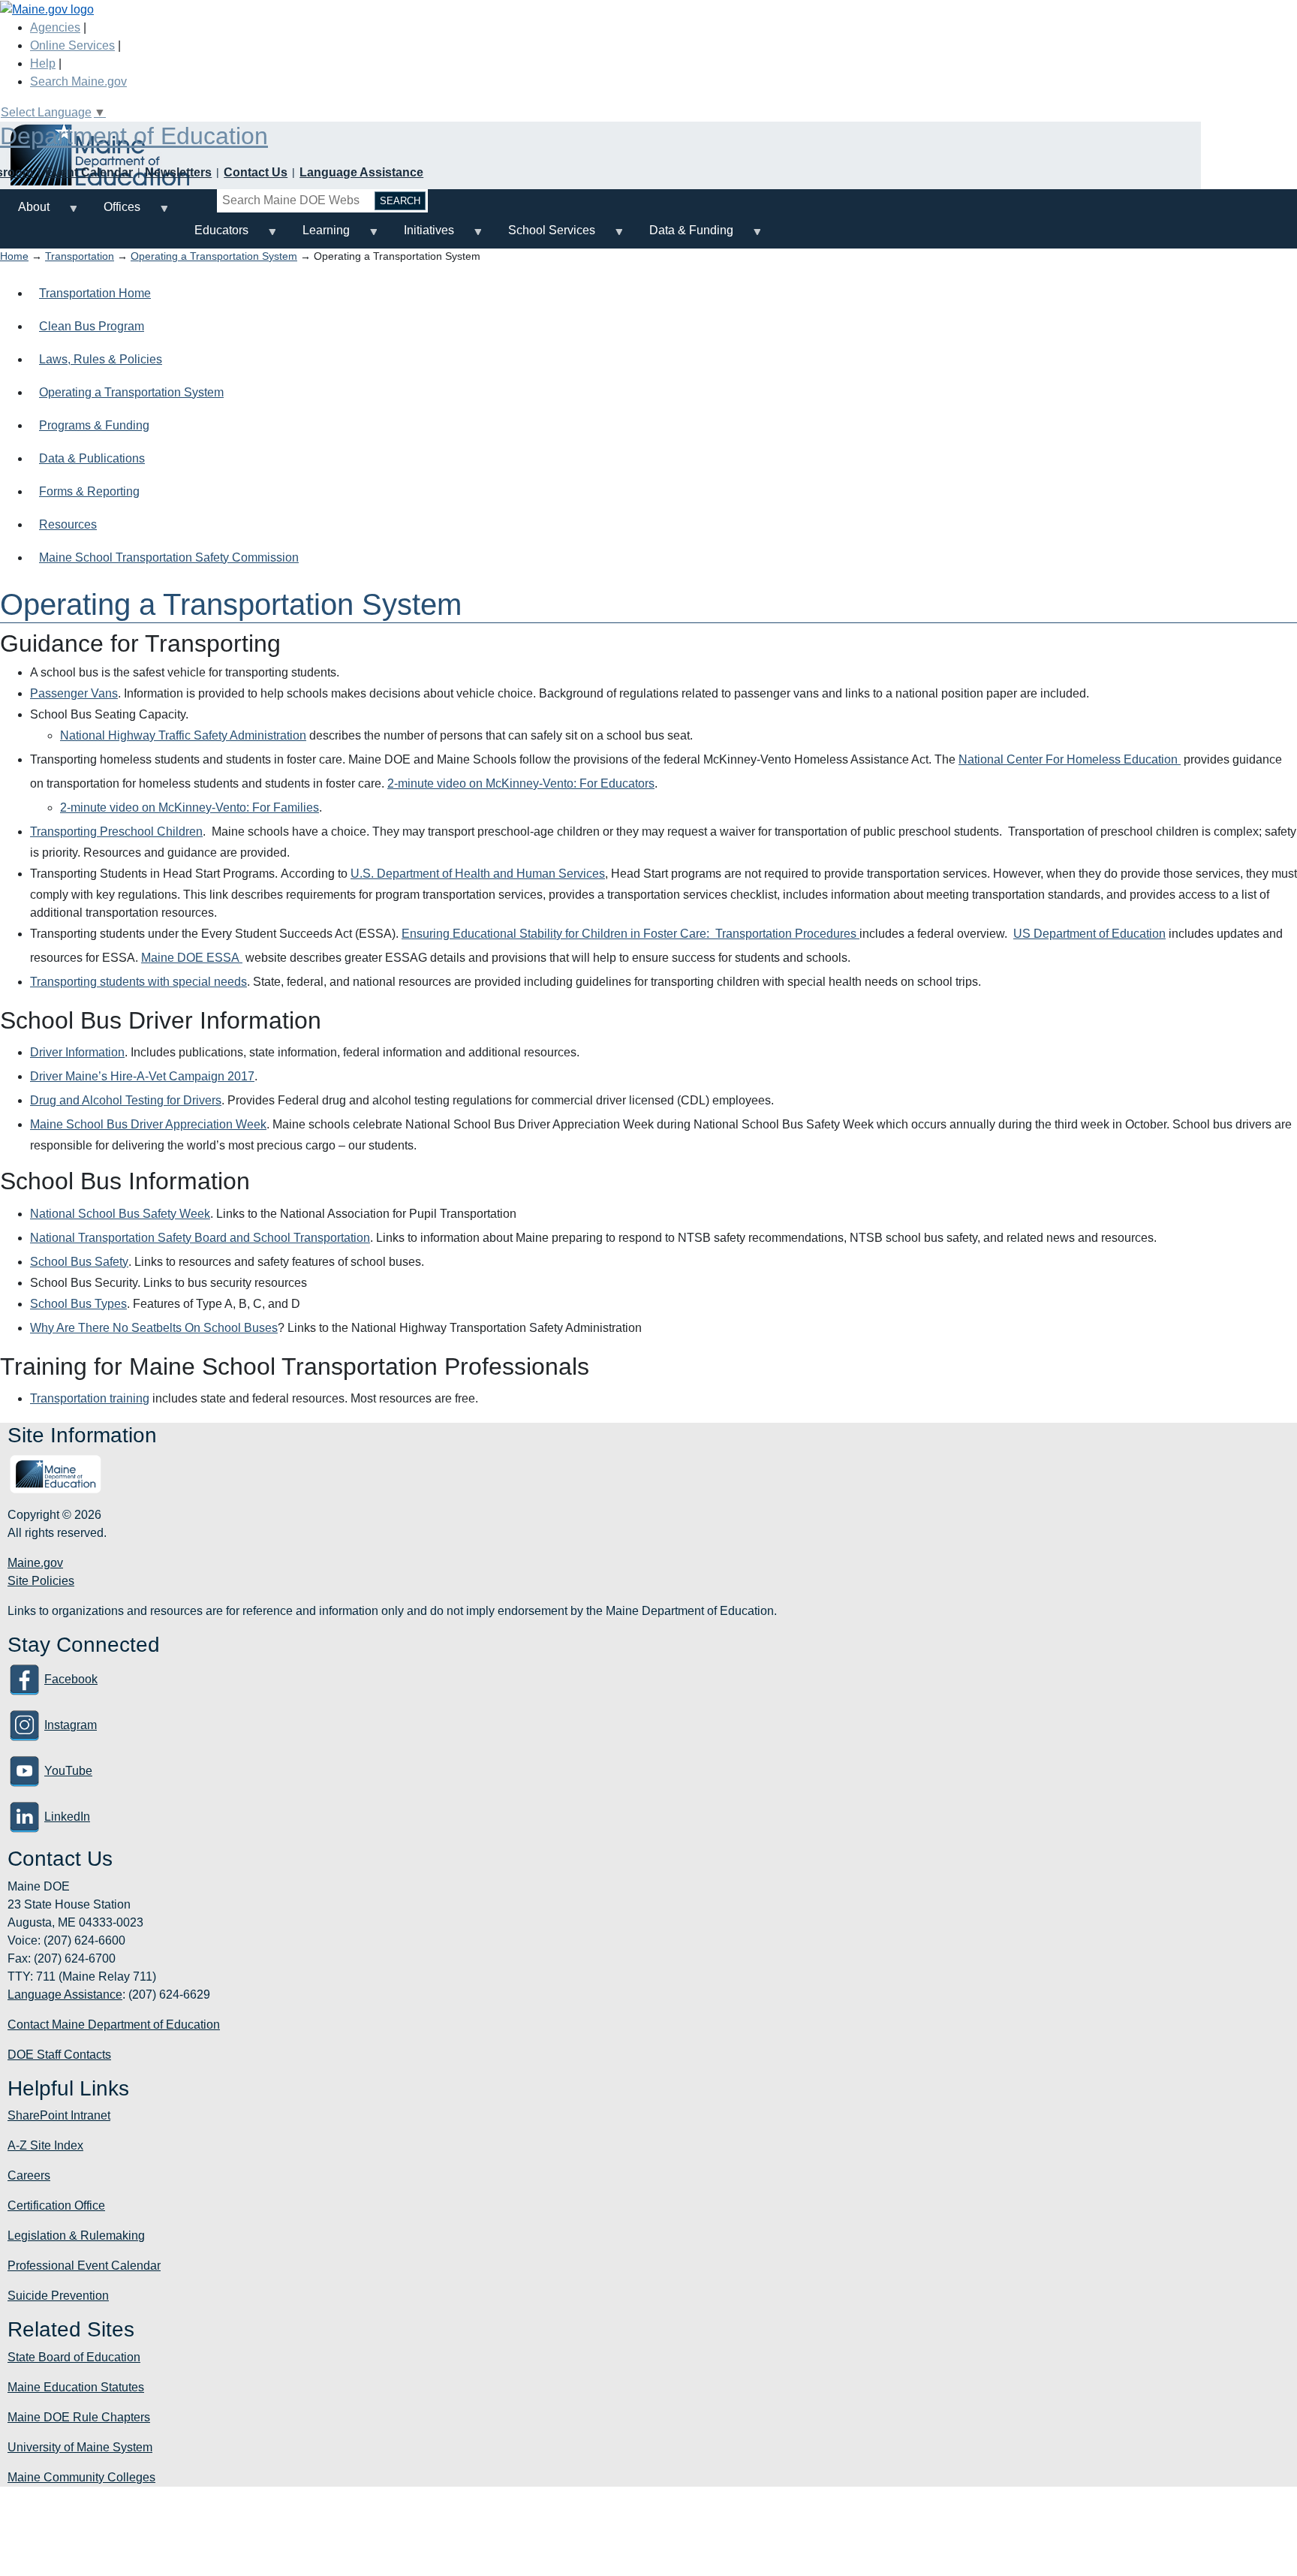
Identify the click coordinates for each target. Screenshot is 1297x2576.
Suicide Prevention (58, 2296)
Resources (68, 524)
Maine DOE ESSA (192, 958)
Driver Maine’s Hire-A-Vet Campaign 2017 (142, 1076)
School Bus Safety (79, 1262)
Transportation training (90, 1398)
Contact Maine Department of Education (114, 2025)
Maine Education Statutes (76, 2387)
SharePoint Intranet (59, 2115)
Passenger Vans (74, 693)
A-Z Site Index (45, 2145)
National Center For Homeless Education (1070, 759)
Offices (113, 213)
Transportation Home (95, 293)
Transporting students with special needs (138, 982)
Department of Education (134, 136)
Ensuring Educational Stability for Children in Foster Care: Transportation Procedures (630, 934)
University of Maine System (80, 2447)
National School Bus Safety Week (120, 1214)
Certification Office (56, 2205)
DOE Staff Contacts (59, 2055)
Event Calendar (89, 172)
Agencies (55, 27)
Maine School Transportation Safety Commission (169, 557)
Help (43, 63)
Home (14, 256)
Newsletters (178, 172)
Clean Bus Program (92, 326)
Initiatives (420, 236)
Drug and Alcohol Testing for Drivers (126, 1100)
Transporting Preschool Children (116, 832)
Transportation (80, 256)
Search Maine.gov (78, 81)
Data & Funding (682, 236)
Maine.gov (35, 1563)
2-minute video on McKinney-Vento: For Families (190, 807)
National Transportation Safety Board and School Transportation (200, 1238)
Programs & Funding (94, 425)
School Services (543, 236)
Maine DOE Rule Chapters (79, 2417)
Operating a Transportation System (214, 256)
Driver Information (77, 1052)
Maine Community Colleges (81, 2477)
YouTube (68, 1771)
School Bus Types (78, 1304)
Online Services (72, 45)
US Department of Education (1089, 934)
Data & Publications (92, 458)
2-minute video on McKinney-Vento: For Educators (521, 783)
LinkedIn (67, 1817)
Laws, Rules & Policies (101, 359)
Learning (317, 236)
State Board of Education (74, 2357)
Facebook (71, 1679)
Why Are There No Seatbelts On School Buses (154, 1328)
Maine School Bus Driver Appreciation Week (148, 1124)
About (25, 213)
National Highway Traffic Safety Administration (183, 735)
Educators (212, 236)
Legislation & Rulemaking (76, 2236)
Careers (29, 2175)
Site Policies (41, 1581)
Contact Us (256, 172)
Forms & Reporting (89, 491)
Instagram (71, 1725)
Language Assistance (361, 172)
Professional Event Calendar (84, 2266)
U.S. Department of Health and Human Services (478, 874)
